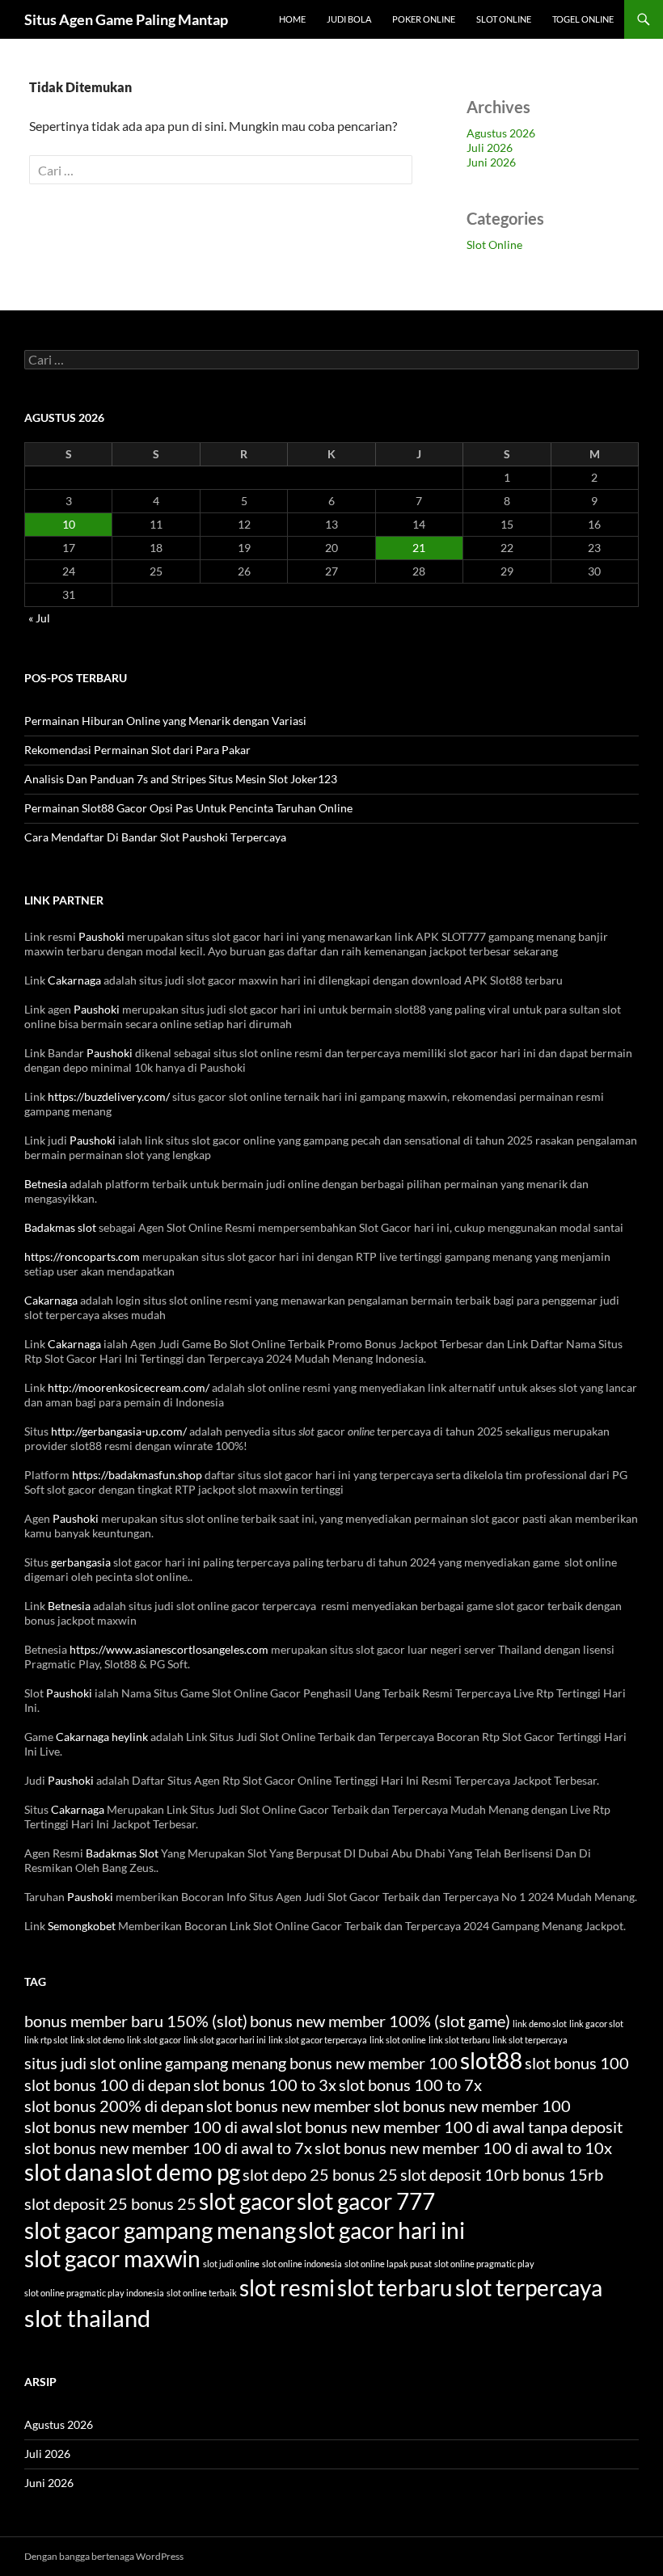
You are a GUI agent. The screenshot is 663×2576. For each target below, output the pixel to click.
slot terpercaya (529, 2288)
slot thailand (87, 2318)
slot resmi (287, 2288)
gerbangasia (81, 1562)
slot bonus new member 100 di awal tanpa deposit (449, 2127)
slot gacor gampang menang (160, 2230)
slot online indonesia (302, 2264)
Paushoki (101, 936)
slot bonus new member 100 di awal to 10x (463, 2148)
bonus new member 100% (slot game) (380, 2021)
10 (69, 524)
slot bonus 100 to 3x (265, 2085)
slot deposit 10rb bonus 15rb (502, 2174)
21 (419, 548)
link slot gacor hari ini (225, 2040)
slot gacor (247, 2201)
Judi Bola (349, 19)
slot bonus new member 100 (472, 2106)
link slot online (398, 2040)
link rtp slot (46, 2040)
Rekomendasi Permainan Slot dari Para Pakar (137, 750)
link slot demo (97, 2040)
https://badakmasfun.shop (137, 1475)
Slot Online (504, 19)
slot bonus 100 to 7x (410, 2085)
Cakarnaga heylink (102, 1737)
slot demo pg (178, 2172)
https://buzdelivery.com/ (109, 1096)
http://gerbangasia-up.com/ (119, 1431)
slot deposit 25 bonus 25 (110, 2203)
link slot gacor (154, 2040)
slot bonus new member (289, 2106)
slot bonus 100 (577, 2063)
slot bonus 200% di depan (114, 2106)
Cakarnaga (74, 980)
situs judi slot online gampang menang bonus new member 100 (241, 2063)
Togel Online (583, 19)
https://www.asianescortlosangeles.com (169, 1649)
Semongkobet (82, 1926)
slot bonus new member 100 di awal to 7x (168, 2148)
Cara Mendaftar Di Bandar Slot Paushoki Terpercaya (155, 837)
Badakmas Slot (122, 1853)
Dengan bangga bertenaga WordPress (104, 2556)
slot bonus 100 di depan (108, 2085)
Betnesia (46, 1184)
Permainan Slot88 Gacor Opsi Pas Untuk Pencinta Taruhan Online (188, 808)
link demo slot (540, 2024)
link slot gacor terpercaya (318, 2040)
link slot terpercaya (530, 2040)
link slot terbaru (459, 2040)
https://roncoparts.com (82, 1256)
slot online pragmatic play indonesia (94, 2293)
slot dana (69, 2172)
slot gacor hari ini (382, 2230)
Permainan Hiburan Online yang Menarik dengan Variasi (165, 721)
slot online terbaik (202, 2293)
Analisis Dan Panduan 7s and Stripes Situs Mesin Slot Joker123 (181, 779)
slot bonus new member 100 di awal (149, 2127)
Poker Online (424, 19)
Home (292, 19)
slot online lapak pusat (388, 2264)
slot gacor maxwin (112, 2259)
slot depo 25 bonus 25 (320, 2174)
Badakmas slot (60, 1227)
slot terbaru (395, 2288)
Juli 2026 (490, 148)
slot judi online (231, 2264)
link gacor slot (596, 2024)
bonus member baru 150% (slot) (136, 2021)
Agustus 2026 (501, 133)
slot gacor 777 (366, 2201)
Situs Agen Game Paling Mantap (126, 19)
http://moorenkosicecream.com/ (129, 1387)
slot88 (491, 2061)
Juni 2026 (491, 162)
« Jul (39, 618)
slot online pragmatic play (484, 2264)
